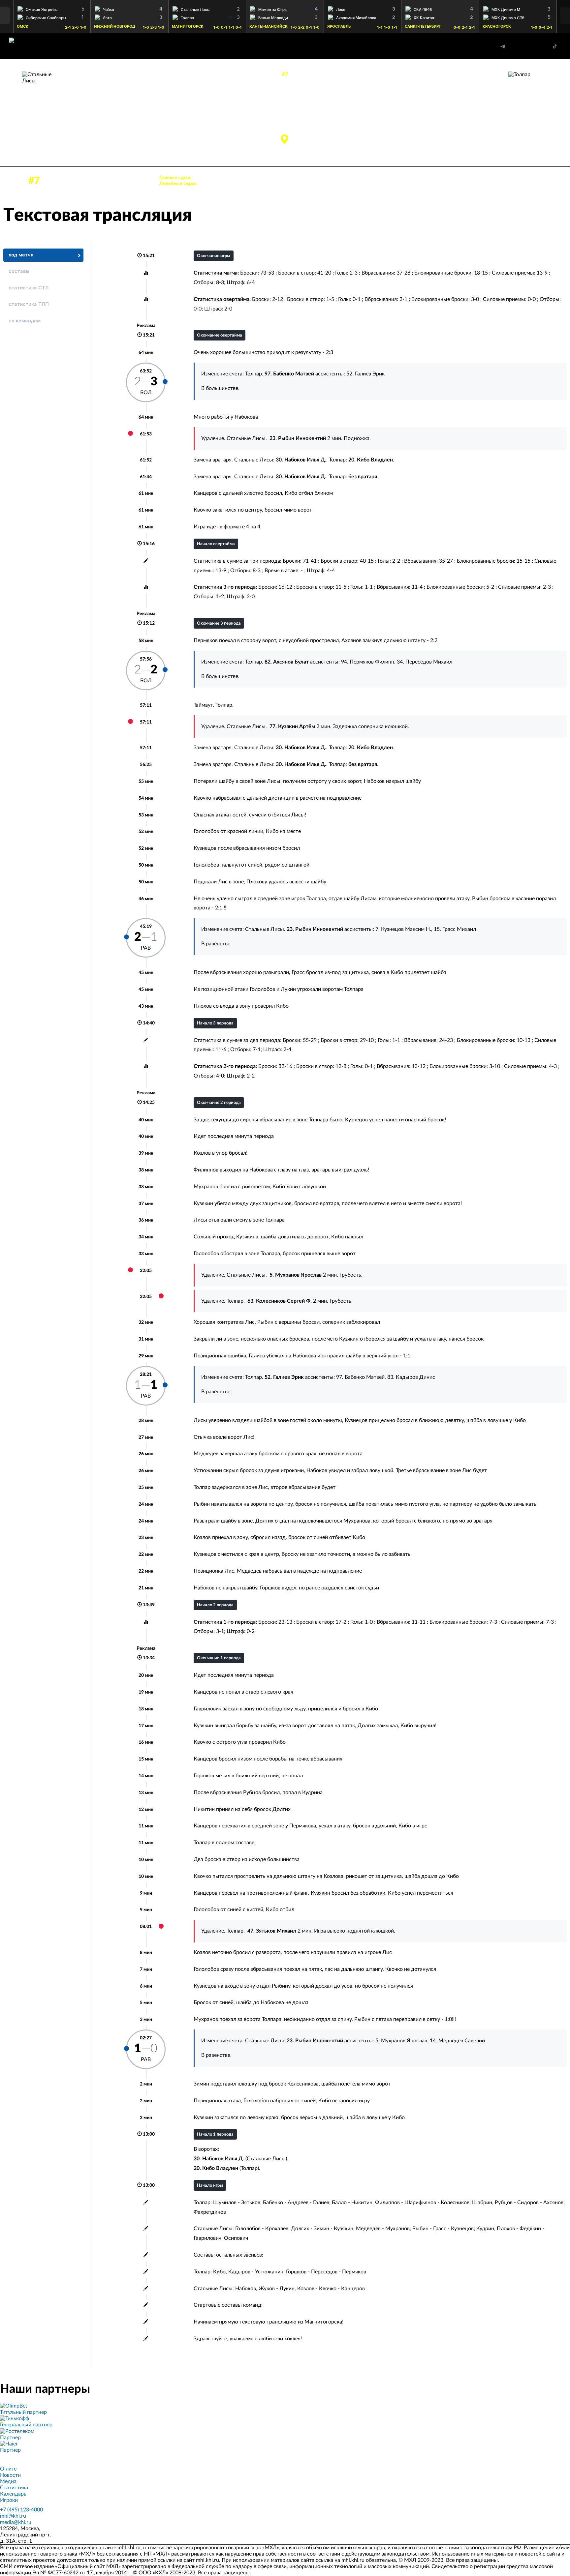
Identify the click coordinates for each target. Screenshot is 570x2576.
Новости (10, 2475)
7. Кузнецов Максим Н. (403, 929)
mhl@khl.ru (13, 2516)
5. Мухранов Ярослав (401, 2041)
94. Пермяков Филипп (368, 662)
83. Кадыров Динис (411, 1377)
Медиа (8, 2481)
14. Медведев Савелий (457, 2041)
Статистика (14, 2488)
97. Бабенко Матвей (470, 109)
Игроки (9, 2500)
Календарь (13, 2494)
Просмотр (52, 8)
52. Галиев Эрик (475, 123)
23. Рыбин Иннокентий (90, 109)
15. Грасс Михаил (455, 929)
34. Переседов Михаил (425, 662)
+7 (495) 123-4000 (21, 2510)
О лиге (8, 2469)
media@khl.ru (16, 2522)
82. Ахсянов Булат (472, 116)
